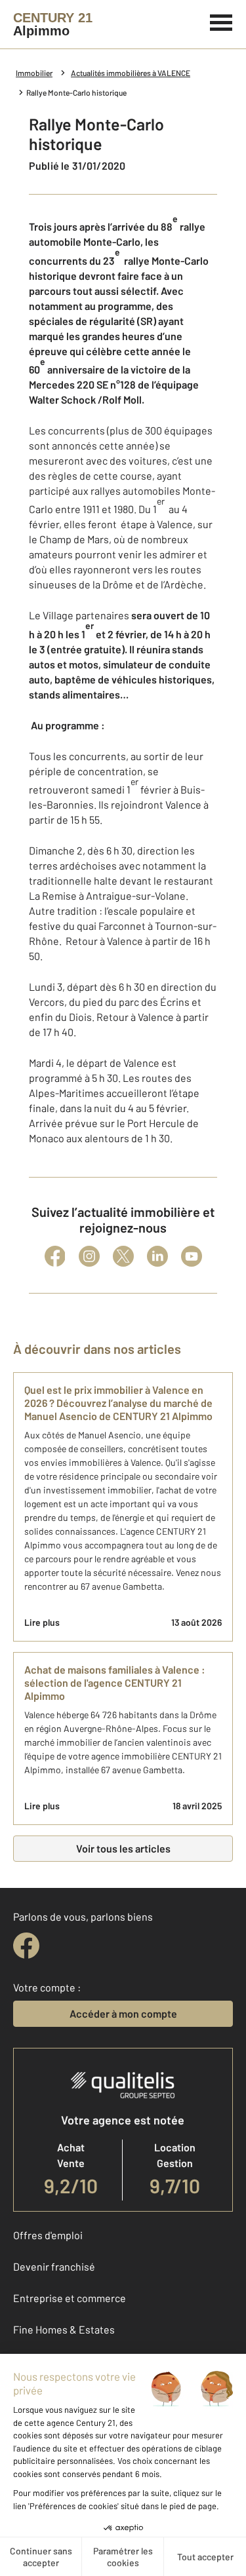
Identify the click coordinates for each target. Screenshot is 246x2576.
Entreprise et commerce (70, 2298)
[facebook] (26, 1946)
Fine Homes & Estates (64, 2329)
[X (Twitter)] (123, 1256)
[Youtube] (192, 1256)
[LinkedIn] (157, 1256)
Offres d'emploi (48, 2235)
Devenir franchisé (54, 2266)
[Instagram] (89, 1256)
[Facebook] (55, 1256)
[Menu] (221, 21)
